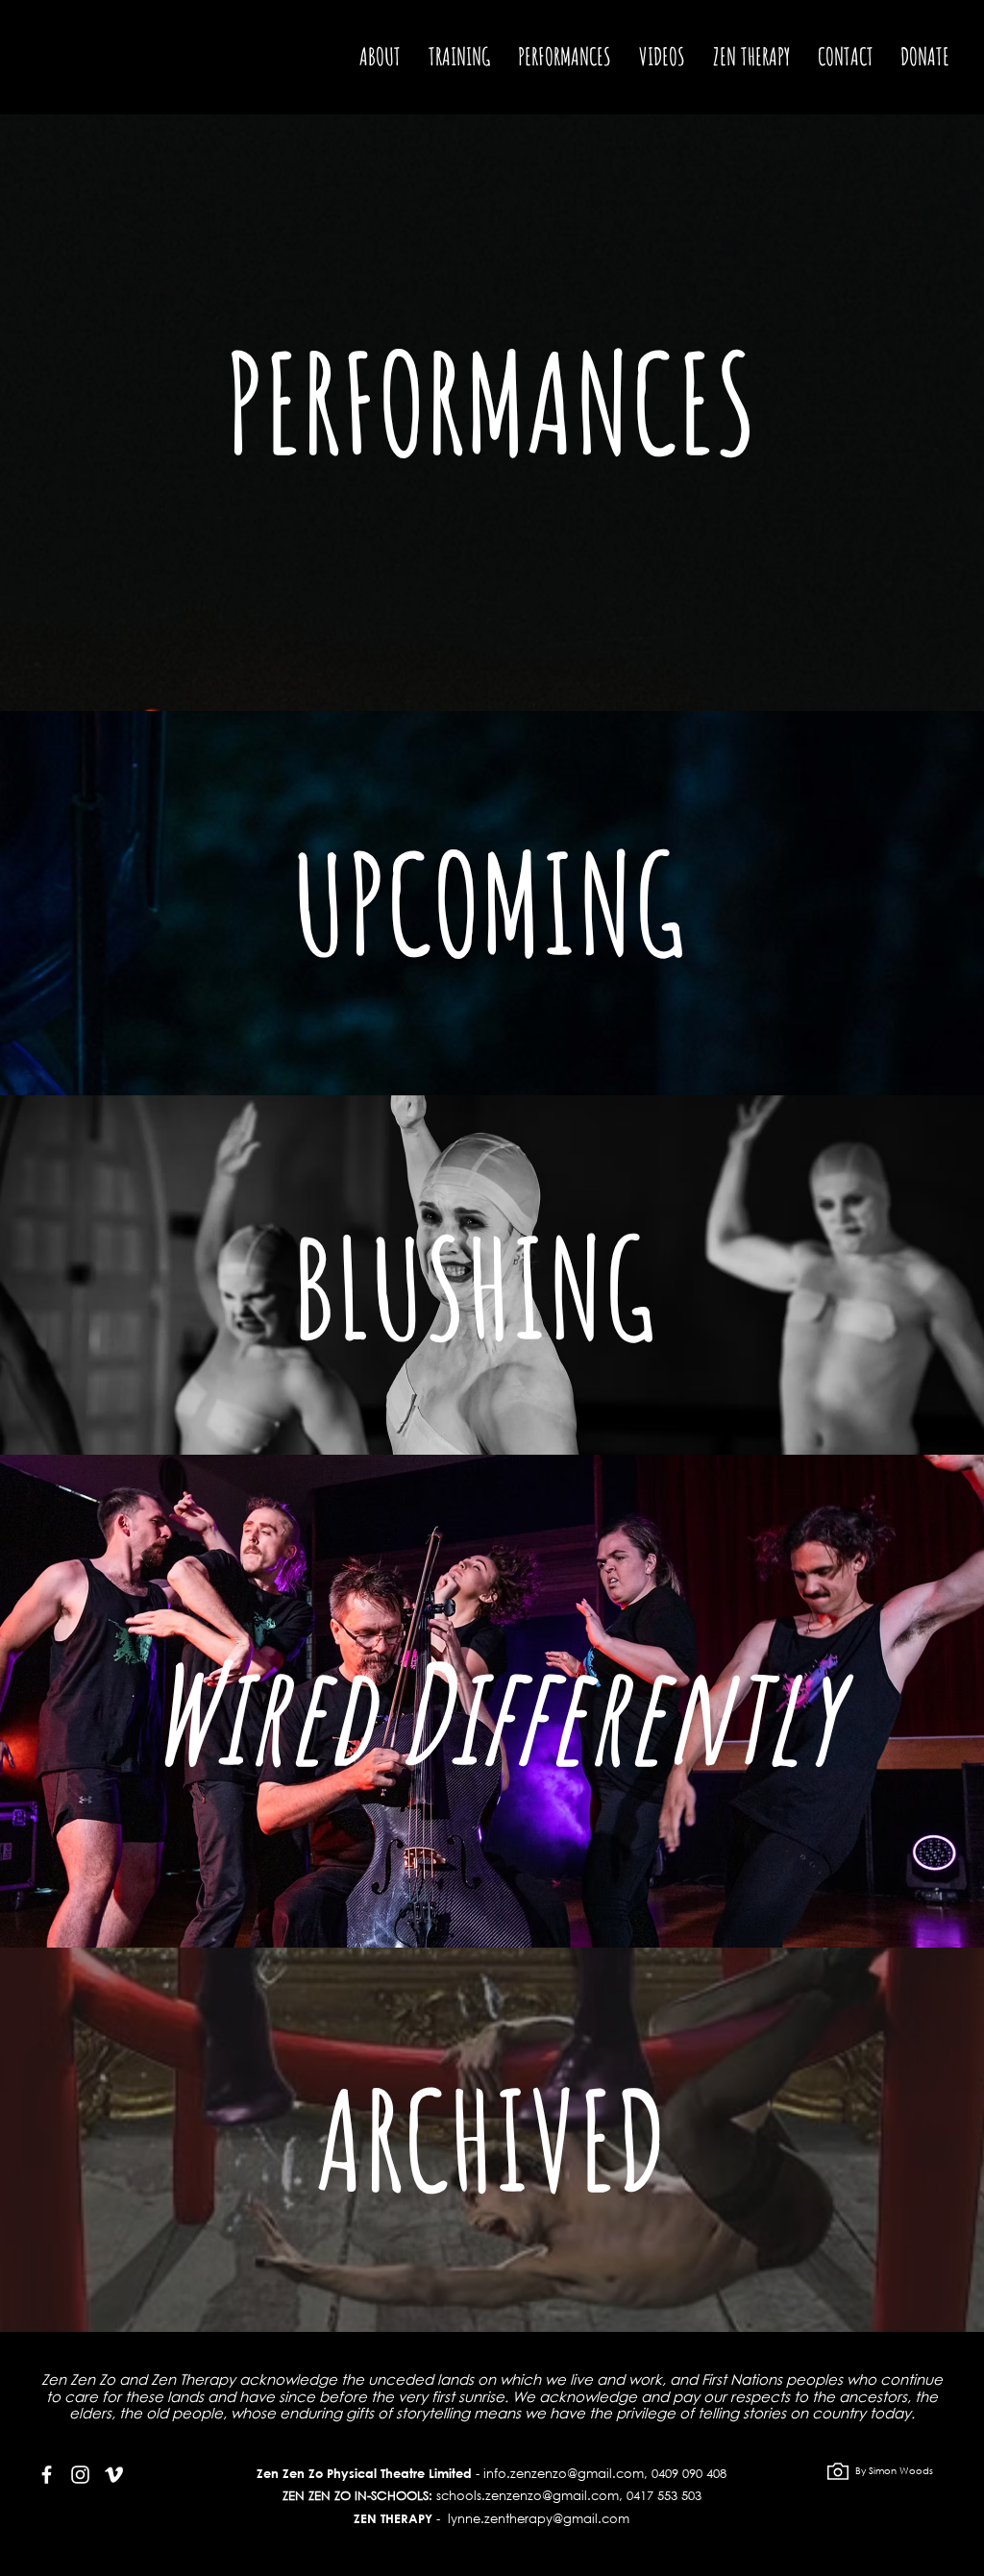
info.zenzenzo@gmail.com (564, 2474)
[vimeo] (114, 2475)
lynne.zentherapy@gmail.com (539, 2519)
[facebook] (47, 2475)
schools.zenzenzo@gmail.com (528, 2496)
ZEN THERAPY (393, 2518)
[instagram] (80, 2475)
